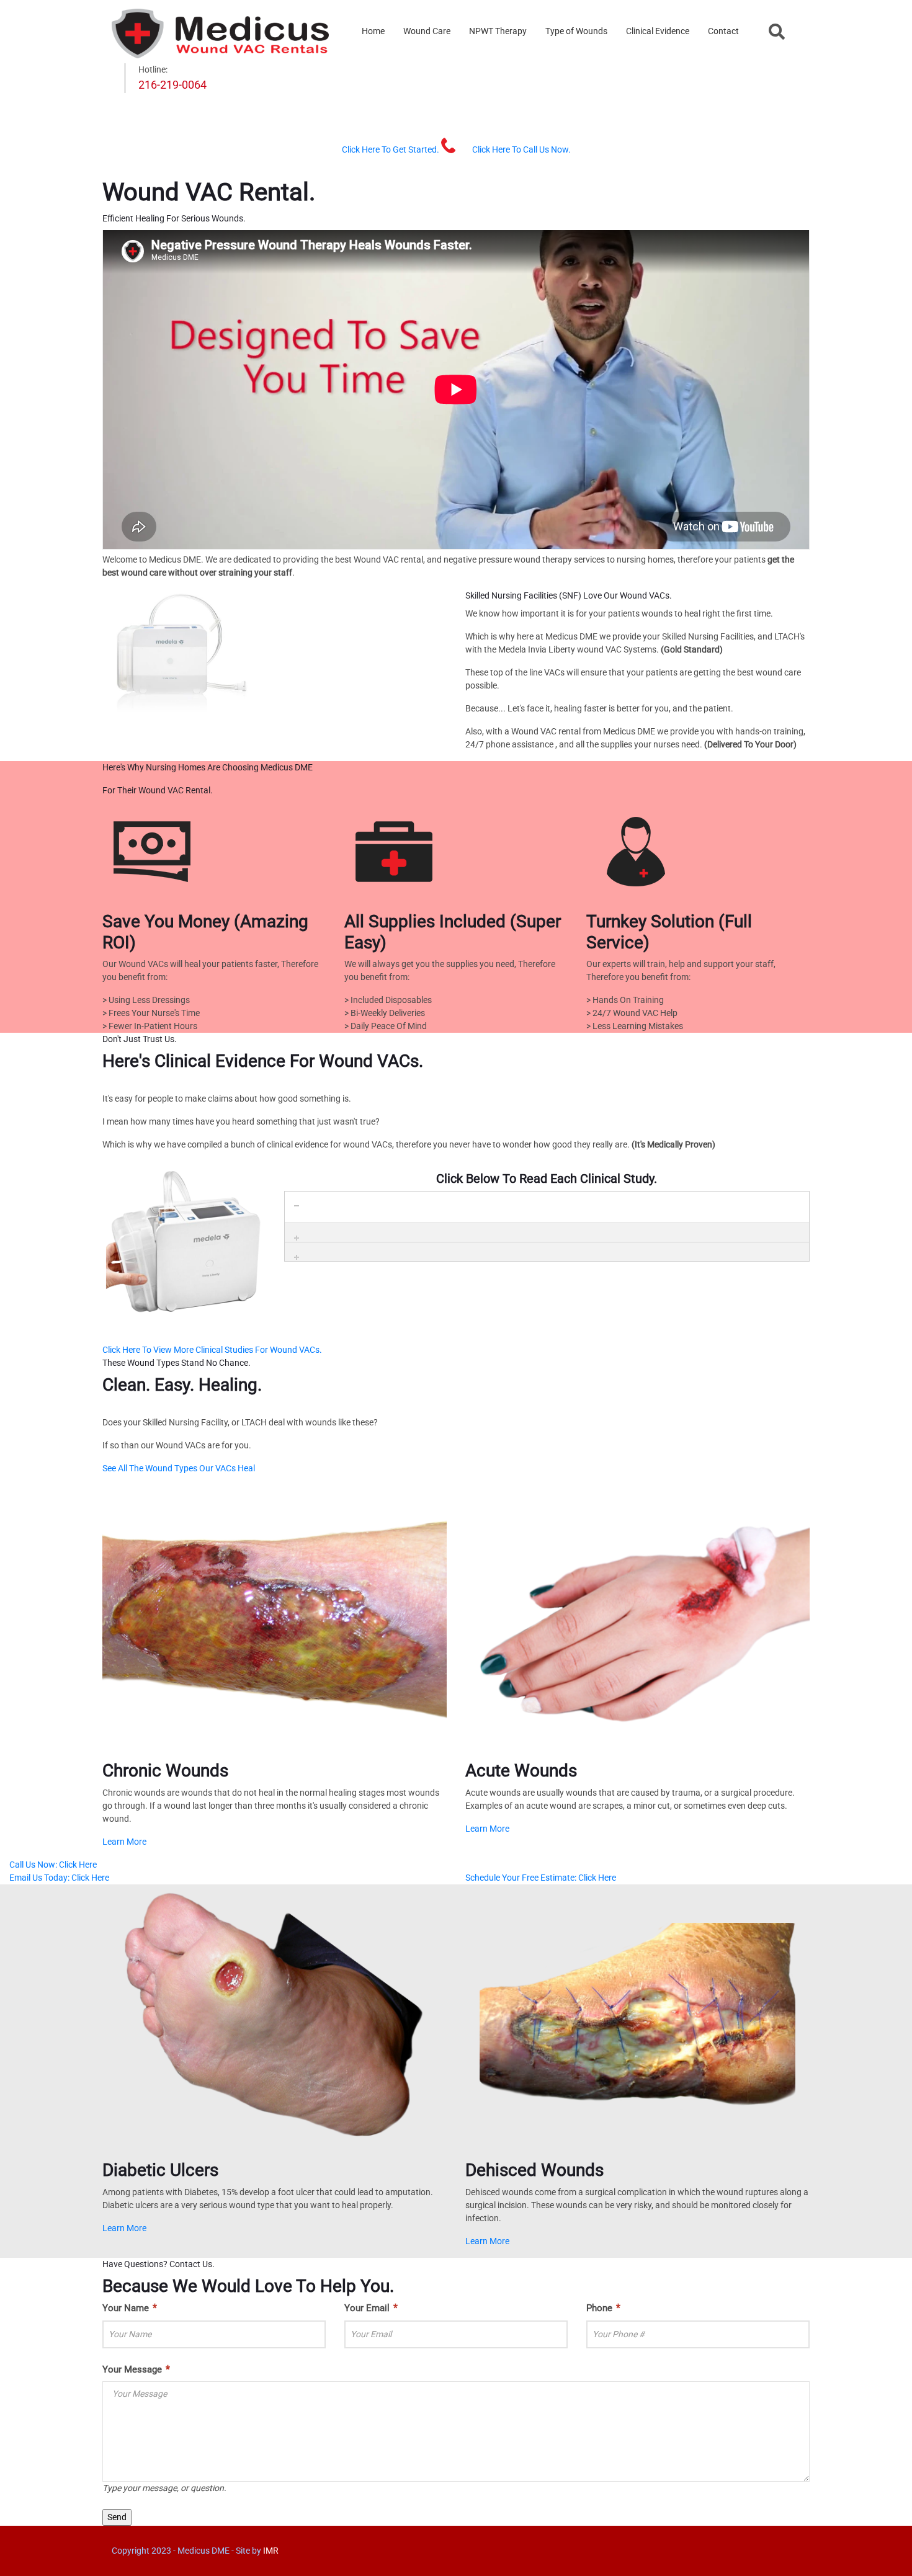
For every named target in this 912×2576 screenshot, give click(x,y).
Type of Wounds (576, 31)
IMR (271, 2551)
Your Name (130, 2308)
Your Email (371, 2308)
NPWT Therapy (498, 31)
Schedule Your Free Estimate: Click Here (541, 1878)
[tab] (547, 1201)
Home (373, 31)
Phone (603, 2308)
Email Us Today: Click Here (59, 1878)
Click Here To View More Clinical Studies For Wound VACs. (212, 1350)
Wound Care (427, 31)
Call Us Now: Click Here (53, 1865)
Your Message (136, 2369)
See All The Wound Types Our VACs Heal (179, 1468)
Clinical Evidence (658, 31)
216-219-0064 (172, 85)
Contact (723, 31)
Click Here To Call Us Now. (521, 149)
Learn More (124, 1842)
